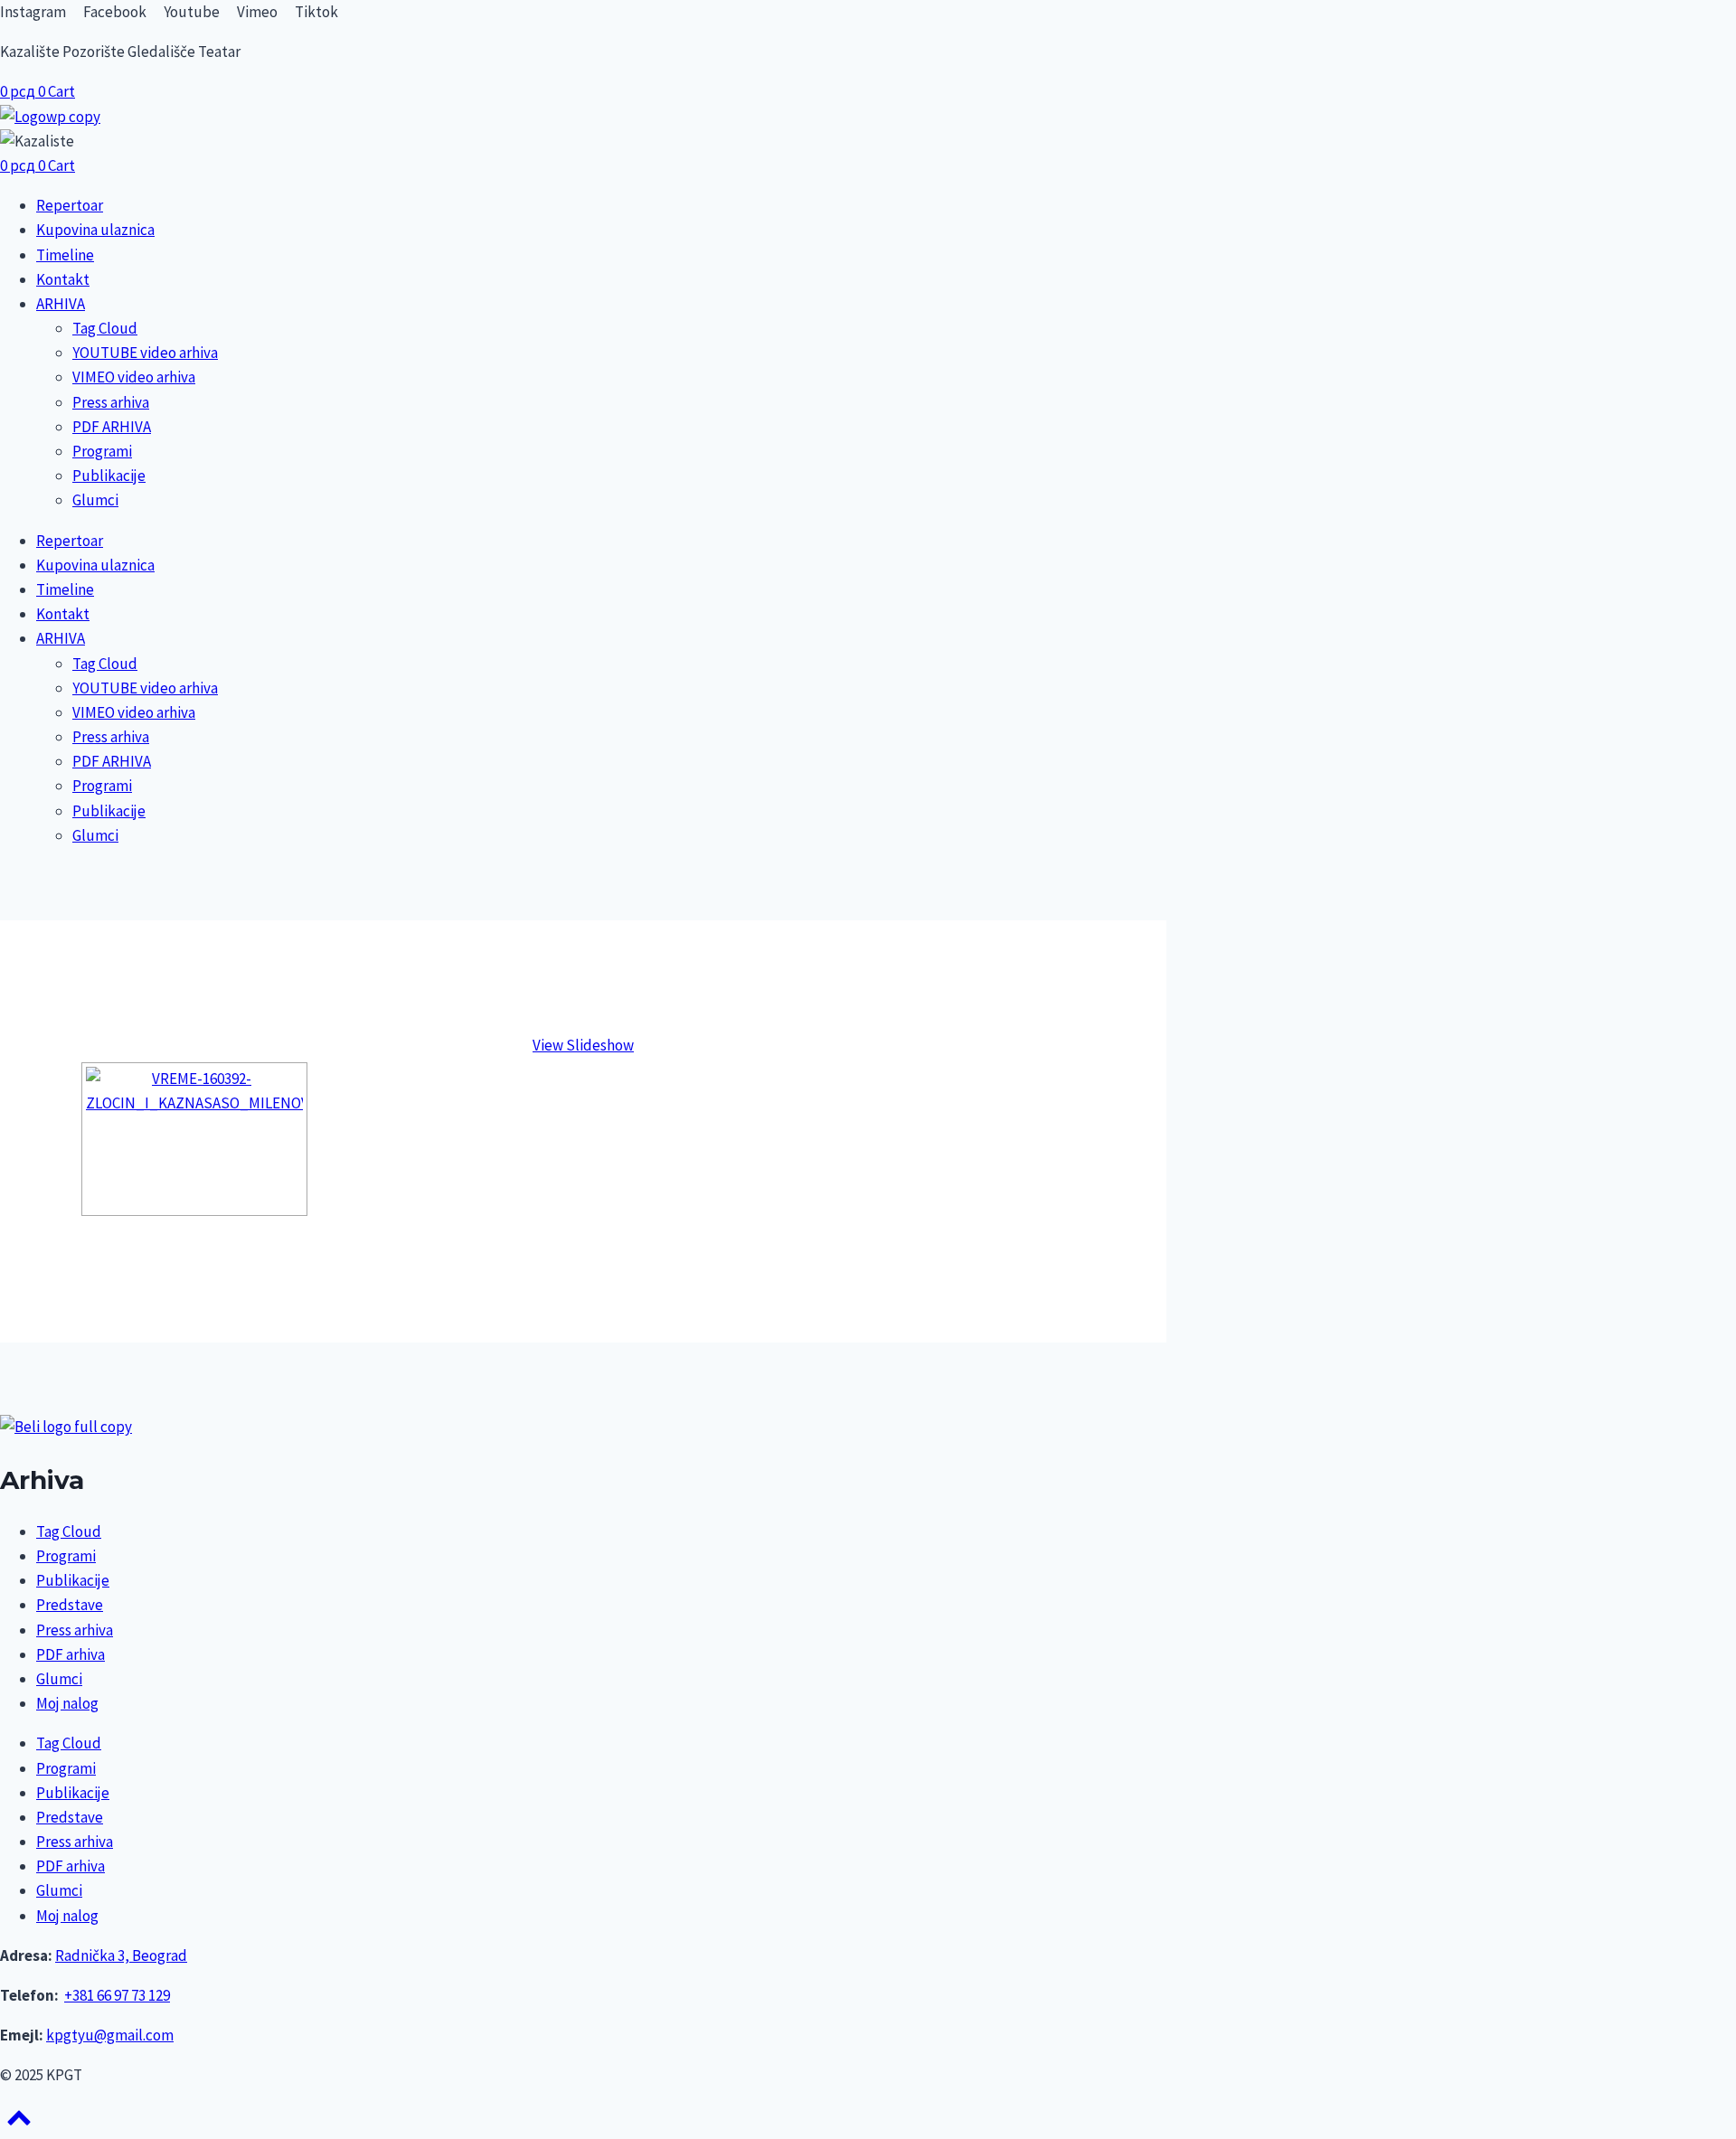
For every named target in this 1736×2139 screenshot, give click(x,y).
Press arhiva (111, 402)
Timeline (65, 255)
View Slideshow (583, 1045)
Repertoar (70, 205)
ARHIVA (61, 304)
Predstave (70, 1605)
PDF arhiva (71, 1654)
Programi (102, 451)
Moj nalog (67, 1703)
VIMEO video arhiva (134, 377)
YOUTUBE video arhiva (145, 353)
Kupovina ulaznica (95, 230)
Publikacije (109, 476)
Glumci (95, 500)
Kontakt (63, 279)
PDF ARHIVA (112, 427)
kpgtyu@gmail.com (110, 2035)
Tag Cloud (105, 328)
